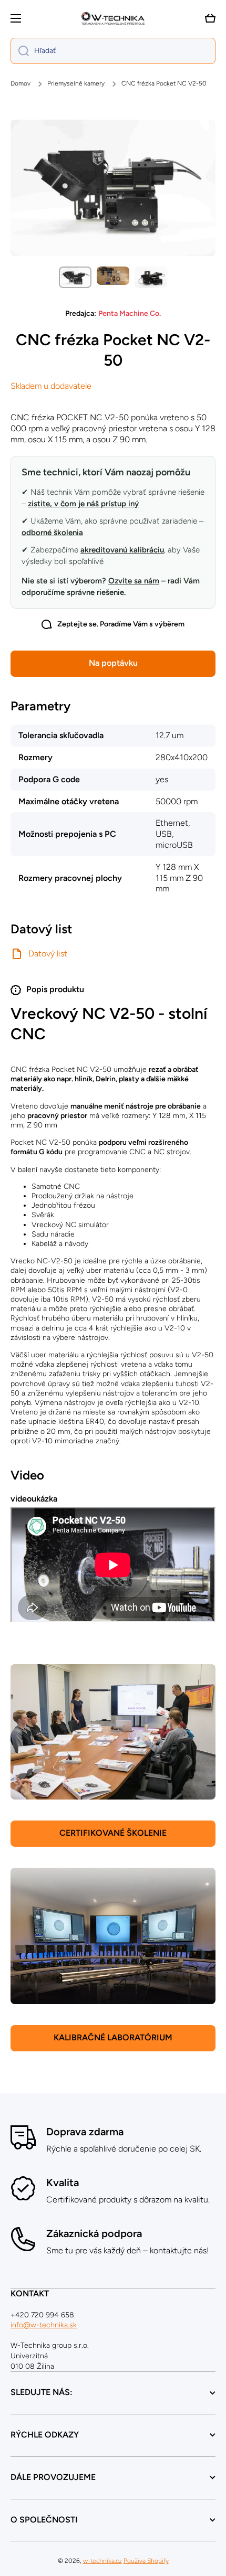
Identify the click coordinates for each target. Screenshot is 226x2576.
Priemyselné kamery (76, 83)
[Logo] (113, 18)
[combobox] (113, 51)
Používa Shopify (146, 2561)
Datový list (48, 954)
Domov (20, 83)
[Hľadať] (20, 51)
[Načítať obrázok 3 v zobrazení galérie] (151, 277)
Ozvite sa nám (134, 581)
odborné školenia (52, 533)
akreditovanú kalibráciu (122, 550)
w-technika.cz (102, 2561)
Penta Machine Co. (130, 313)
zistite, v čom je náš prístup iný (83, 504)
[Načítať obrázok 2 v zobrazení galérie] (113, 276)
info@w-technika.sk (44, 2325)
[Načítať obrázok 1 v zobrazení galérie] (75, 277)
